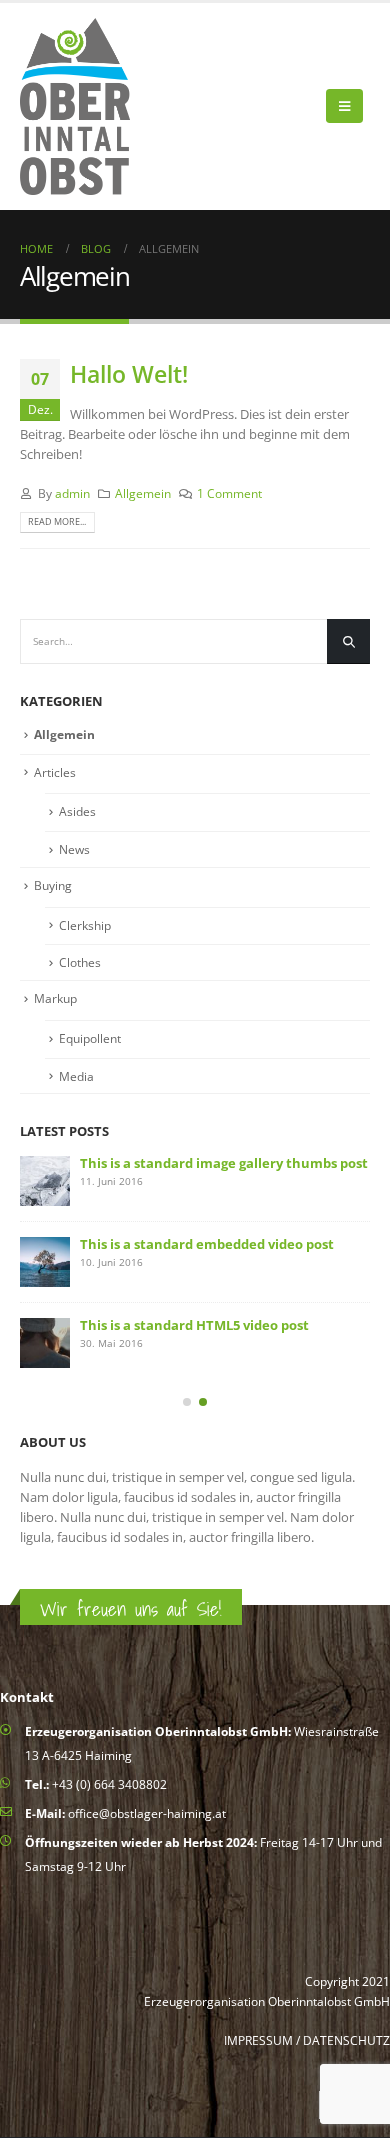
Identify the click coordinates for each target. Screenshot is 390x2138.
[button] (187, 1402)
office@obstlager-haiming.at (147, 1813)
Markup (55, 998)
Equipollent (90, 1038)
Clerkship (85, 925)
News (74, 849)
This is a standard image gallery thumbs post (224, 1163)
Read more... (57, 521)
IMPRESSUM (258, 2040)
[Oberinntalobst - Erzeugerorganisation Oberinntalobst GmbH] (75, 106)
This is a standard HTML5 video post (194, 1325)
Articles (55, 772)
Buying (53, 885)
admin (72, 493)
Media (76, 1076)
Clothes (80, 962)
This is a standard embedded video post (207, 1244)
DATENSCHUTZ (346, 2040)
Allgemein (143, 493)
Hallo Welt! (129, 374)
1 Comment (229, 493)
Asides (77, 811)
